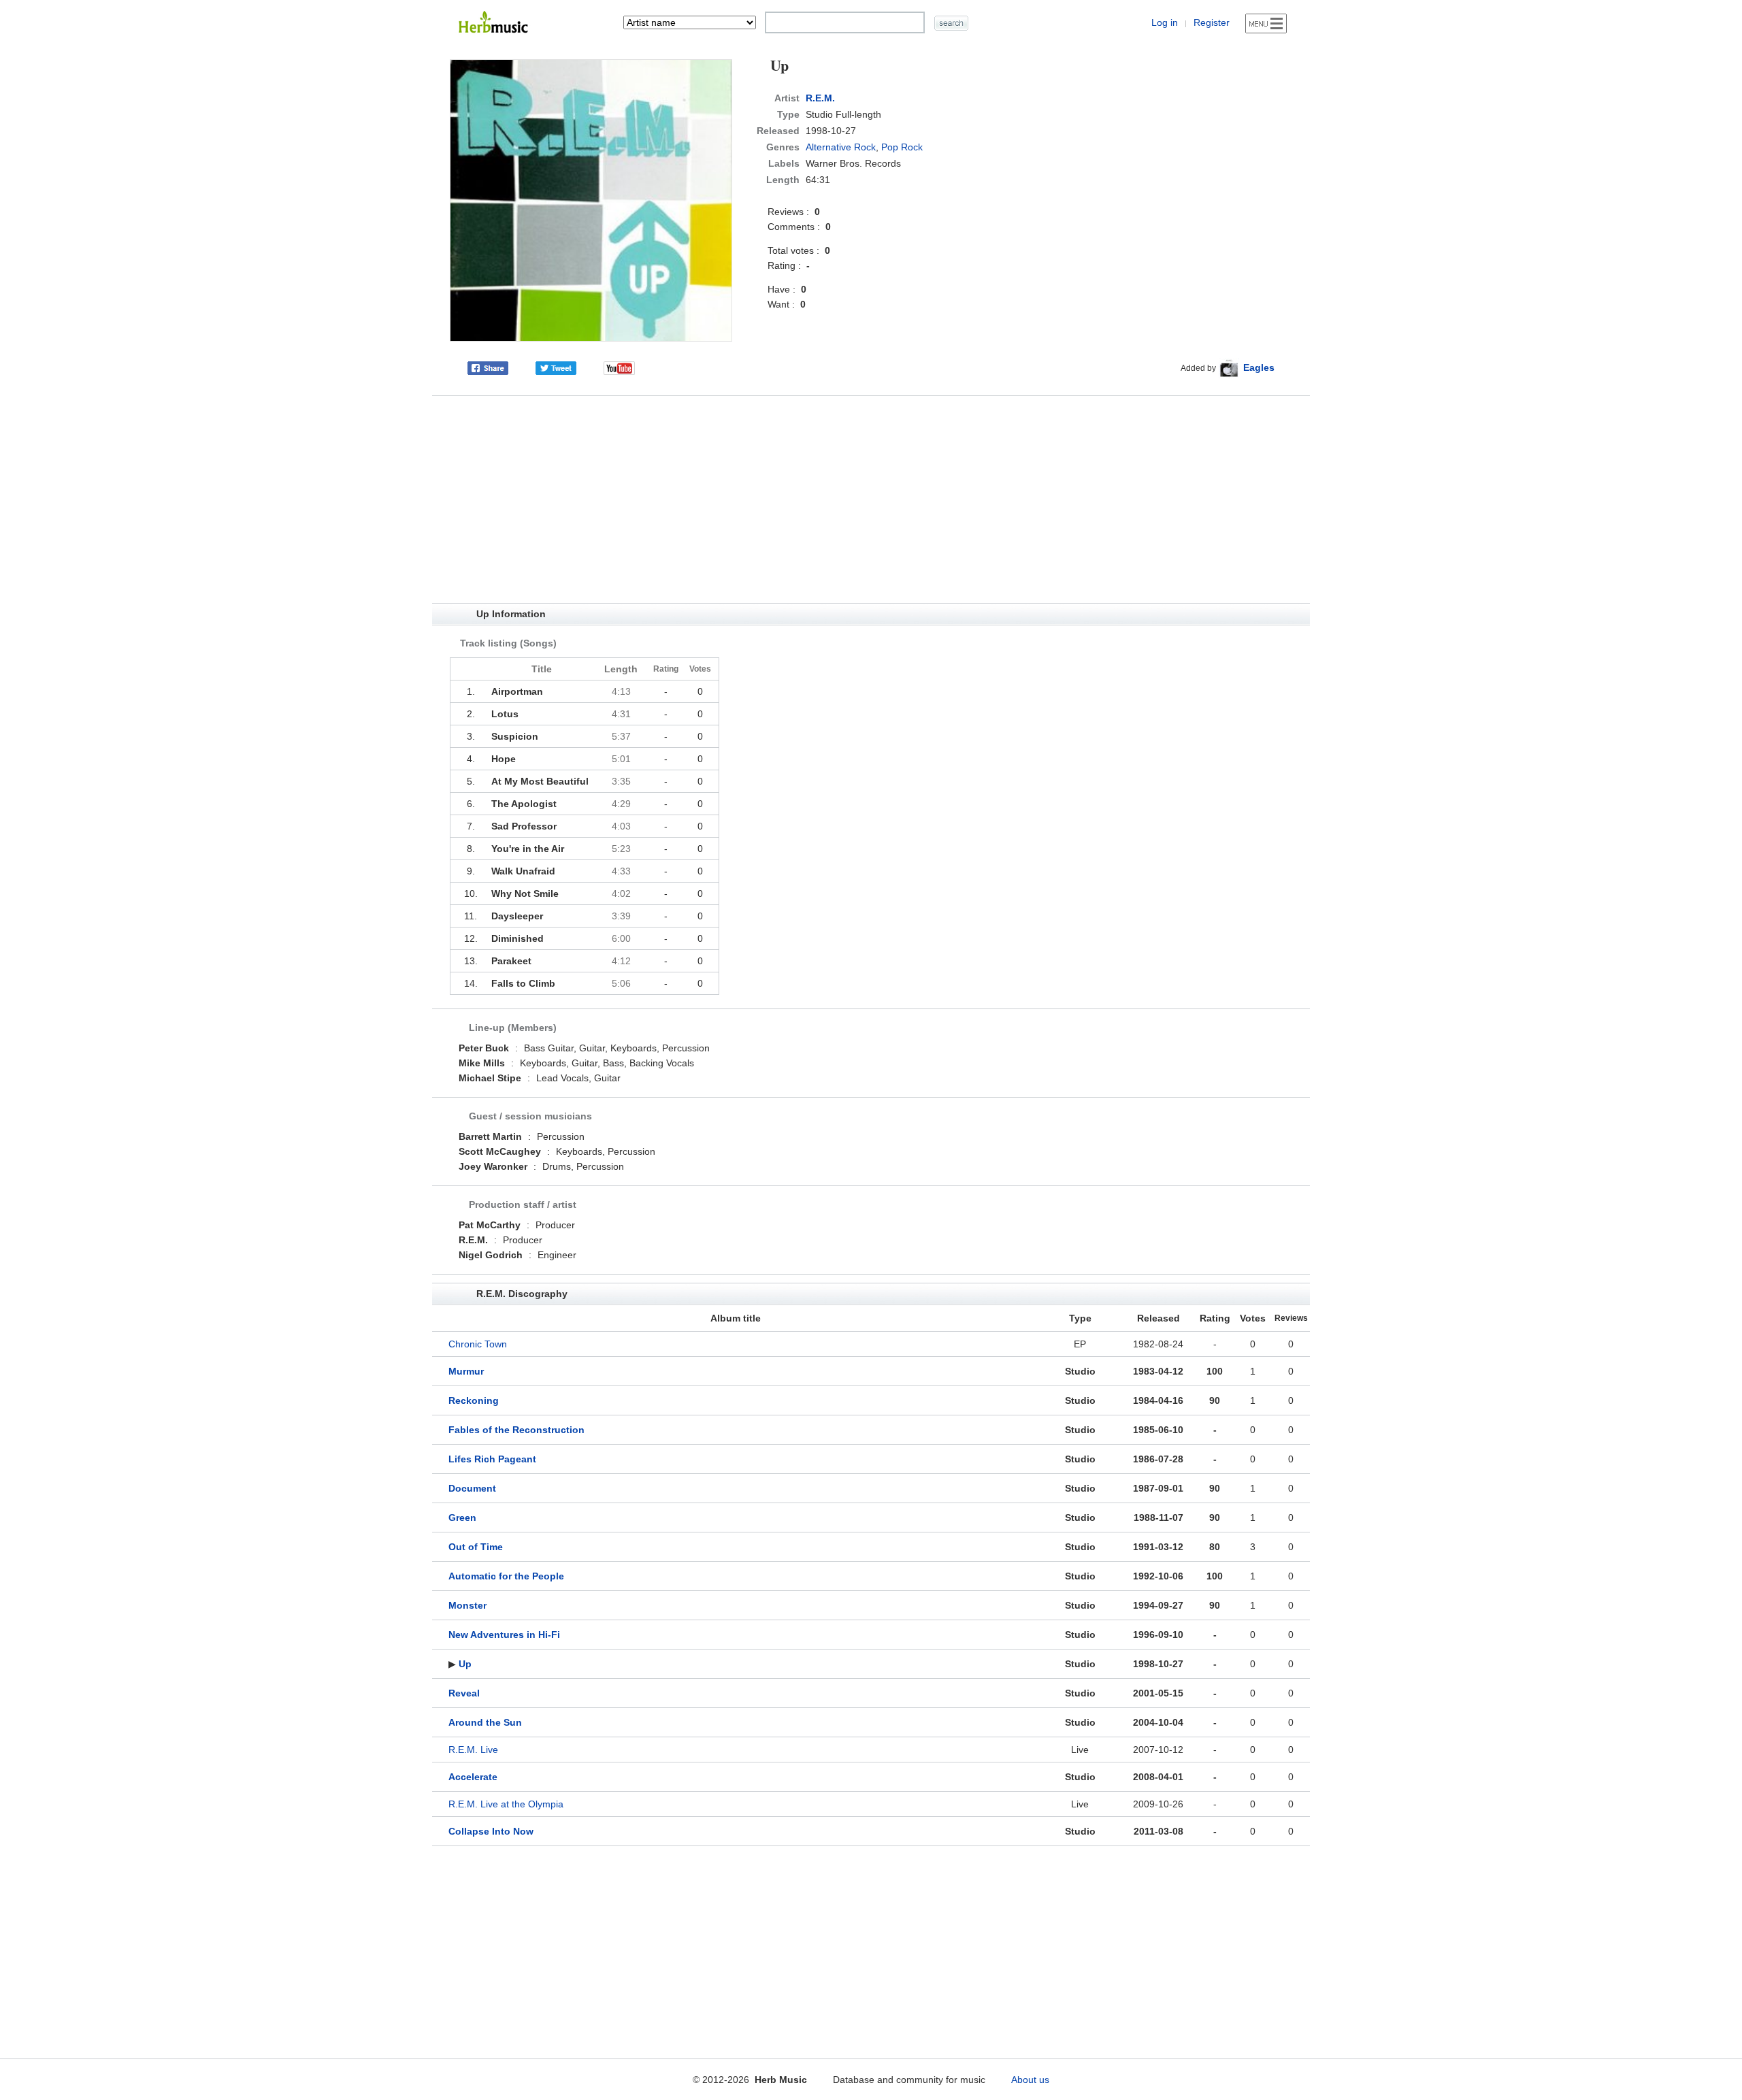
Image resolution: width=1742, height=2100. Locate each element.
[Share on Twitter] (556, 367)
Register (1212, 22)
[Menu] (1266, 23)
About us (1030, 2080)
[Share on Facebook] (488, 367)
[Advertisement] (871, 499)
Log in (1165, 22)
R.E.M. (820, 98)
